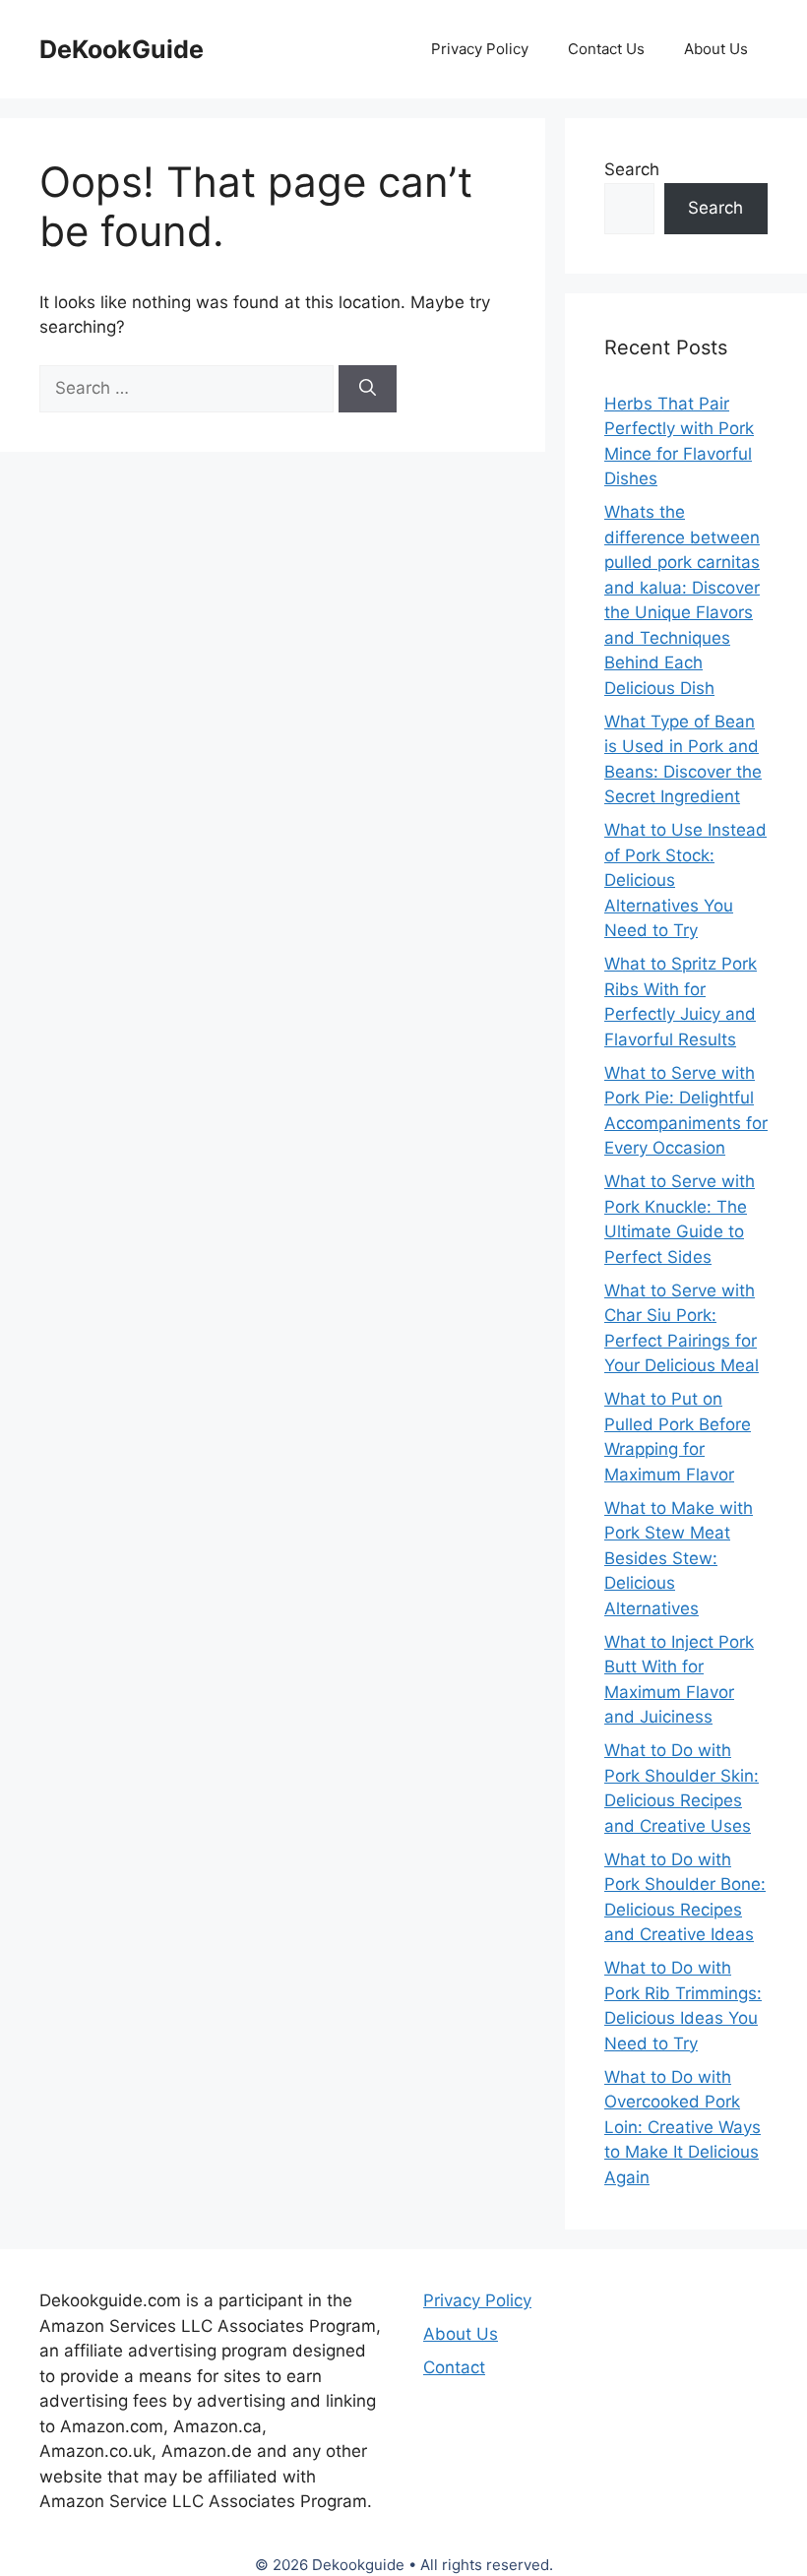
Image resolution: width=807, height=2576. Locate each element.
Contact (454, 2367)
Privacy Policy (480, 49)
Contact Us (606, 49)
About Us (716, 49)
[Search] (368, 389)
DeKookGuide (122, 49)
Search (632, 169)
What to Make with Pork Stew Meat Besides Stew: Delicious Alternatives (679, 1558)
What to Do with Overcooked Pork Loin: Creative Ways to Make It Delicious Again (683, 2127)
